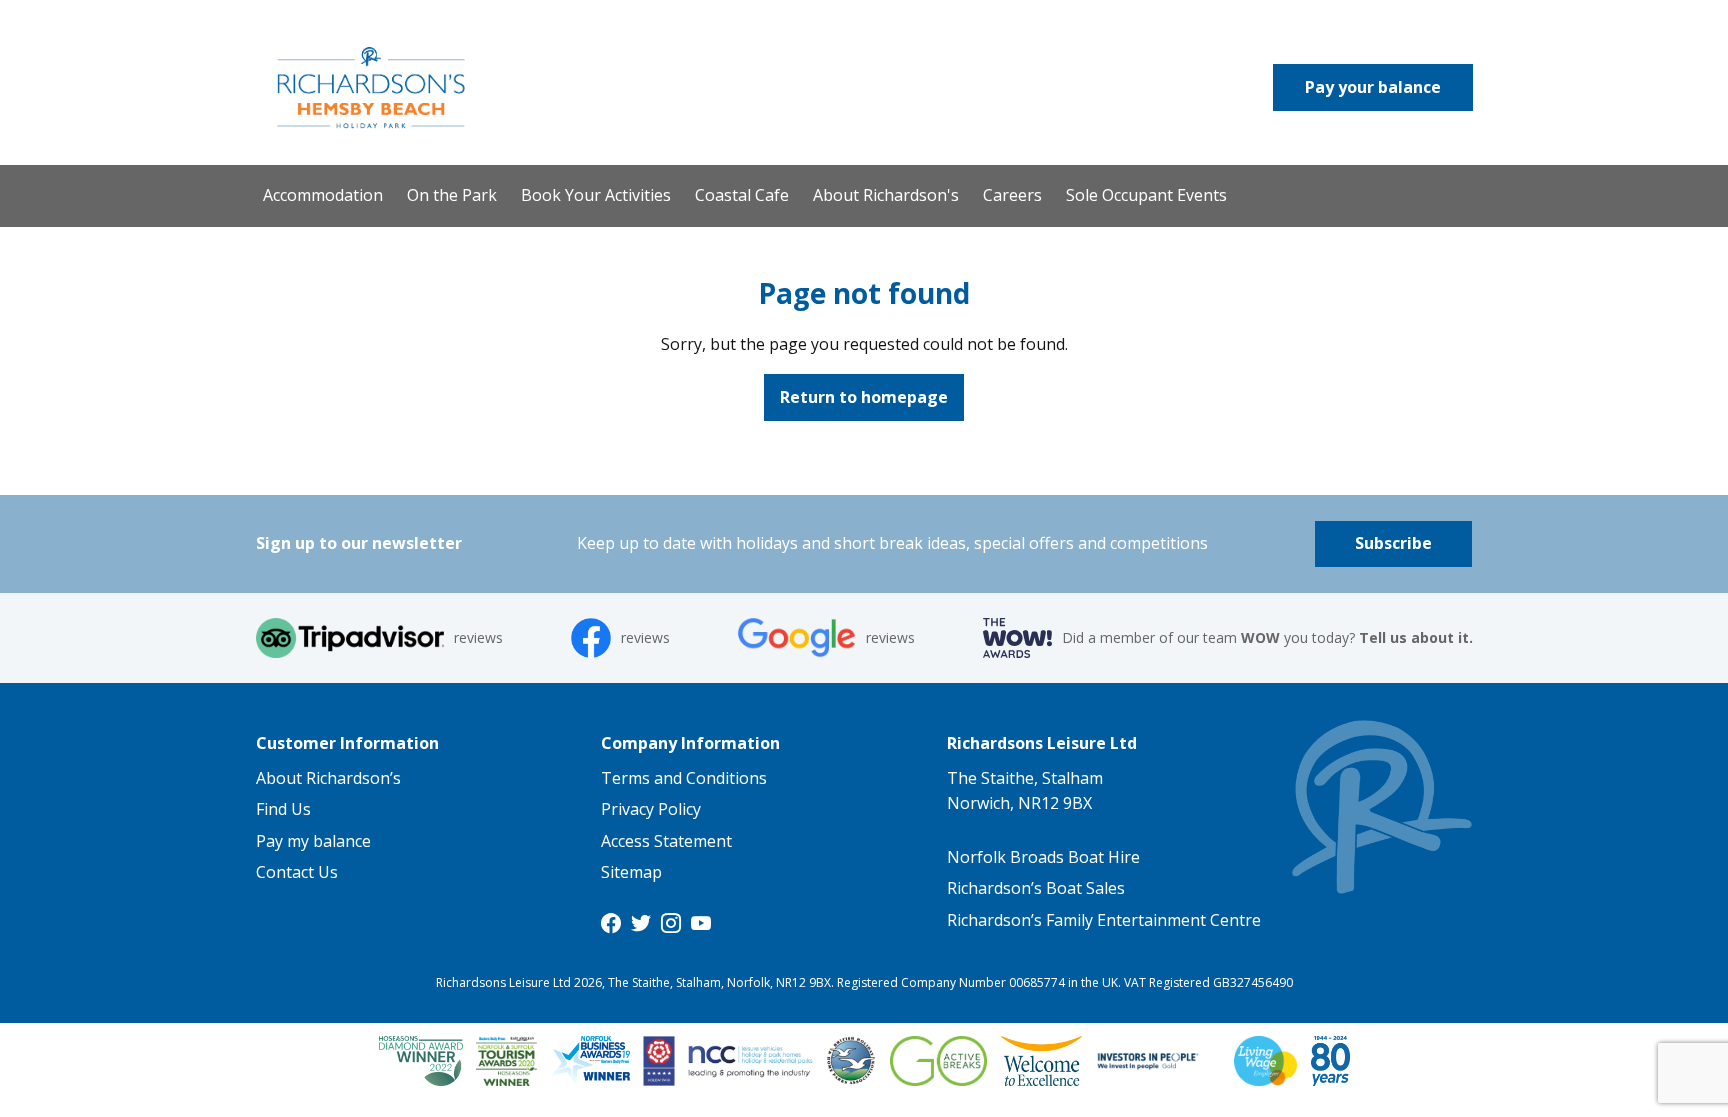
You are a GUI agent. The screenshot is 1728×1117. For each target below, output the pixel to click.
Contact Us (297, 872)
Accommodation (323, 195)
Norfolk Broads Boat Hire (1043, 857)
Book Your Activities (596, 195)
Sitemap (631, 872)
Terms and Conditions (684, 778)
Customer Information (347, 743)
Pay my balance (313, 841)
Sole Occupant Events (1146, 195)
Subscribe (1393, 543)
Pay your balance (1373, 87)
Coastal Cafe (742, 195)
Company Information (690, 743)
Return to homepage (864, 397)
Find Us (283, 809)
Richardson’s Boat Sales (1036, 888)
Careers (1012, 195)
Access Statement (666, 841)
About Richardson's (886, 195)
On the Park (452, 195)
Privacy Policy (651, 809)
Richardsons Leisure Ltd (1042, 743)
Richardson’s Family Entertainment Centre (1104, 920)
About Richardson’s (328, 778)
